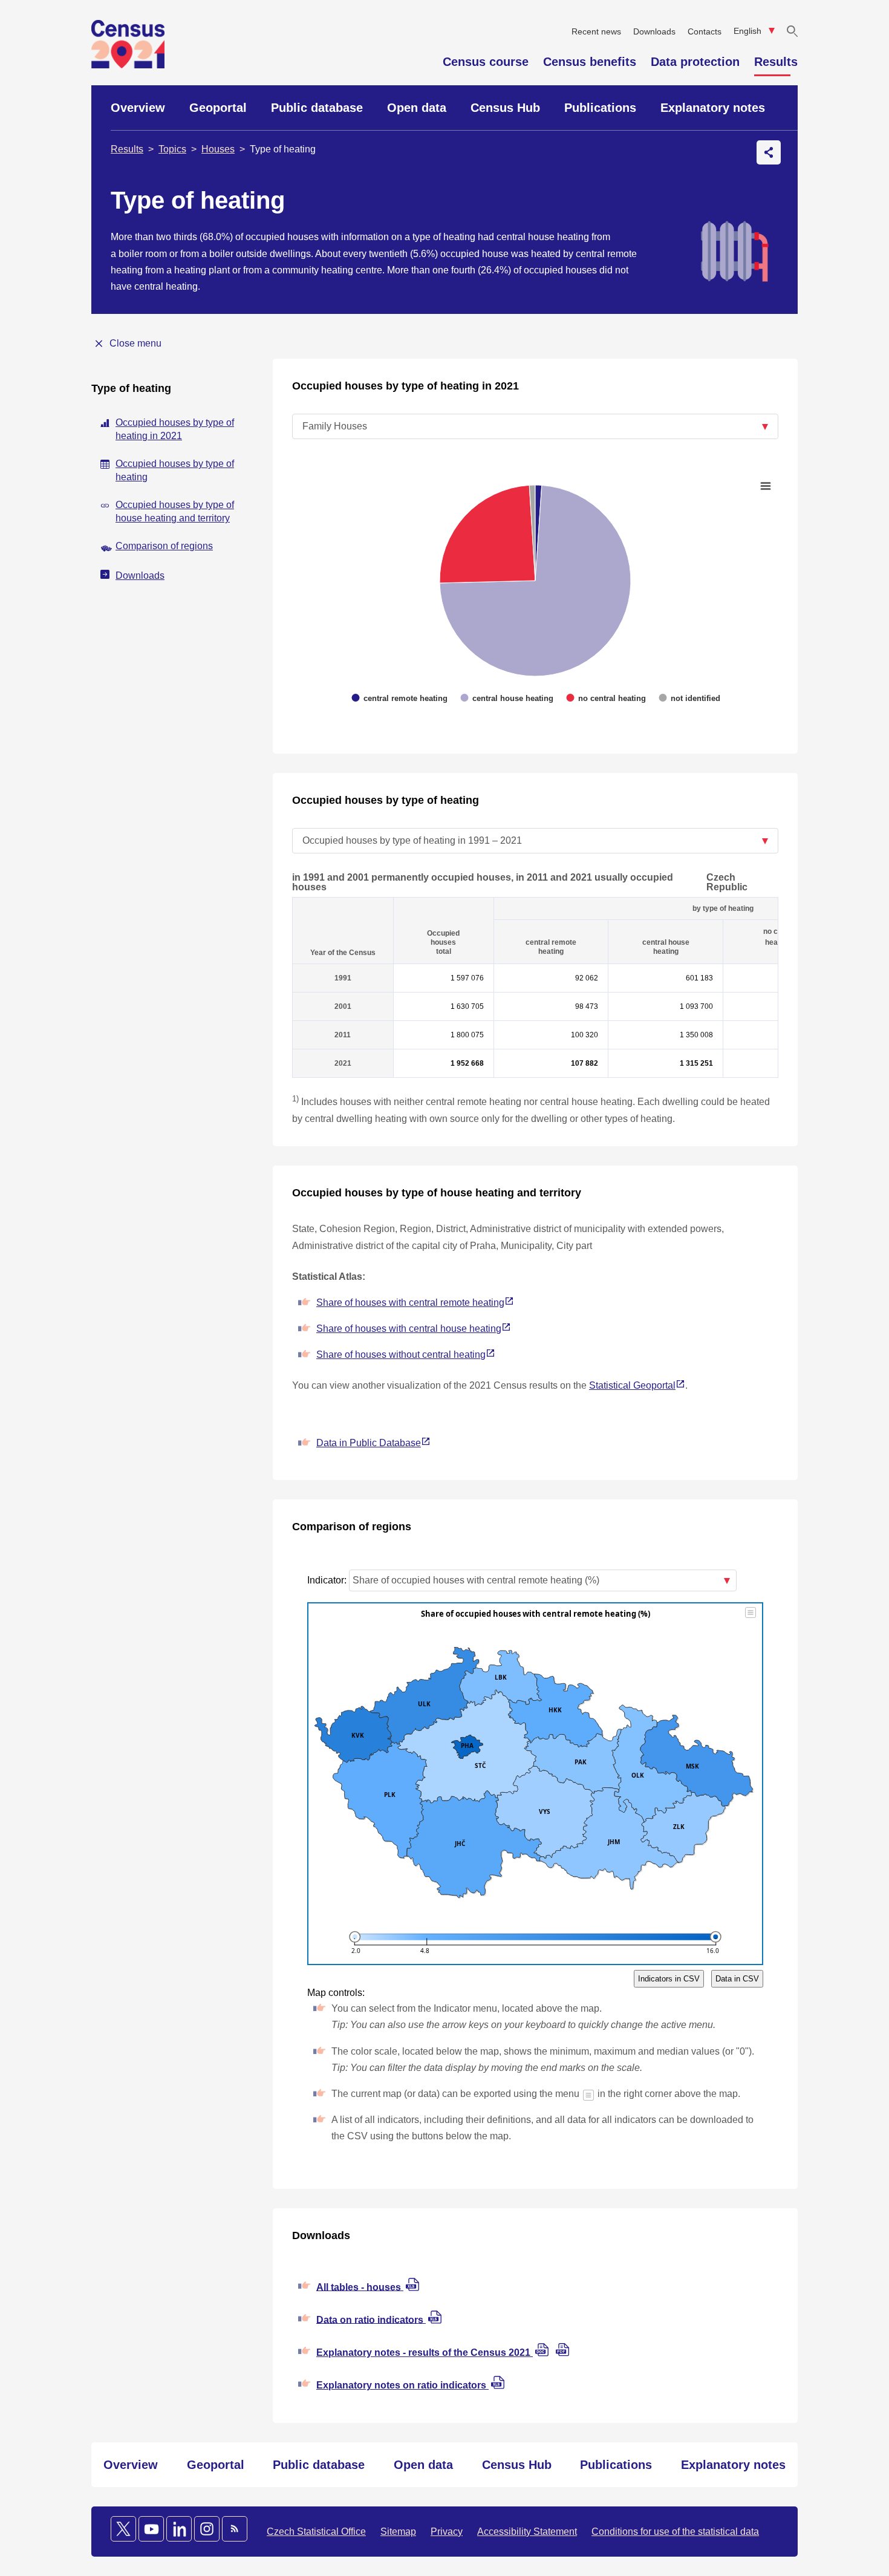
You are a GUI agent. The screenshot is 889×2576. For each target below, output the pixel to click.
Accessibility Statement (527, 2532)
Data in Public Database (369, 1443)
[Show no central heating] (607, 487)
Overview (138, 108)
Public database (317, 108)
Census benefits (590, 62)
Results (776, 62)
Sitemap (398, 2532)
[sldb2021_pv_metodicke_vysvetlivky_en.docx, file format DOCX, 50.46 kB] (543, 2353)
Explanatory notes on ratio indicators (402, 2385)
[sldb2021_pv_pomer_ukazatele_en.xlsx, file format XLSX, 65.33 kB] (435, 2320)
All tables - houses (360, 2287)
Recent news (596, 31)
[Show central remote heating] (400, 487)
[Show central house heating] (507, 487)
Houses (218, 149)
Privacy (447, 2532)
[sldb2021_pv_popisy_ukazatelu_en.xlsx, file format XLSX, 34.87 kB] (498, 2386)
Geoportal (218, 108)
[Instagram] (207, 2529)
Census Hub (505, 108)
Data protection (695, 62)
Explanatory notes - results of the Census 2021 (425, 2353)
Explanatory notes (713, 108)
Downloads (654, 31)
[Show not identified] (690, 487)
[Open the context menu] (769, 152)
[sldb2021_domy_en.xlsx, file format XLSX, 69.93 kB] (412, 2288)
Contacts (705, 31)
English (749, 31)
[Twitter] (123, 2529)
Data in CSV (737, 1979)
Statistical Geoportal (632, 1385)
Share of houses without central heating (401, 1355)
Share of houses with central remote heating (410, 1303)
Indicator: (328, 1580)
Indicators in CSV (669, 1979)
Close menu (135, 343)
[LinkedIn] (179, 2529)
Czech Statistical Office (316, 2532)
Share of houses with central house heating (409, 1329)
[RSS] (235, 2529)
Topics (172, 149)
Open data (417, 108)
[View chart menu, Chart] (766, 480)
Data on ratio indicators (371, 2319)
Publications (600, 108)
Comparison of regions (164, 546)
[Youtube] (151, 2529)
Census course (486, 62)
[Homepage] (128, 65)
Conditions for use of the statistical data (675, 2532)
